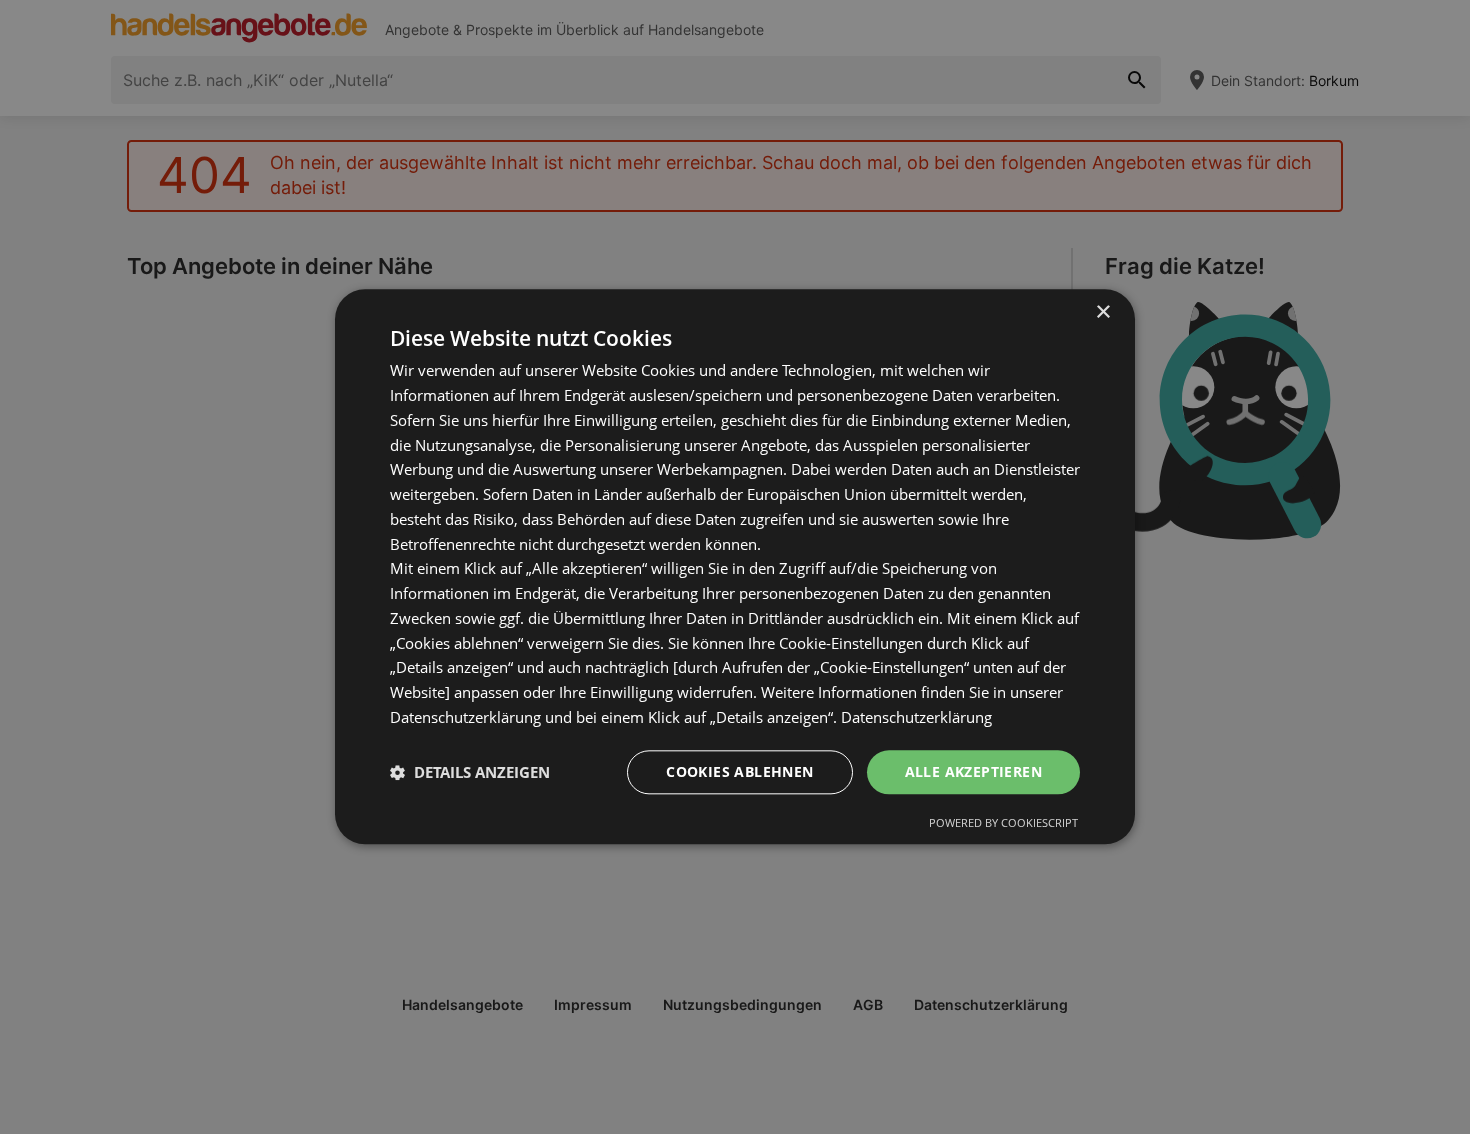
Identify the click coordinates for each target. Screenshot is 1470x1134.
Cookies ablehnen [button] (739, 771)
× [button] (1102, 312)
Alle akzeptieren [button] (973, 771)
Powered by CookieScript (1003, 823)
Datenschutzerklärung (916, 717)
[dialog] (735, 566)
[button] (470, 772)
